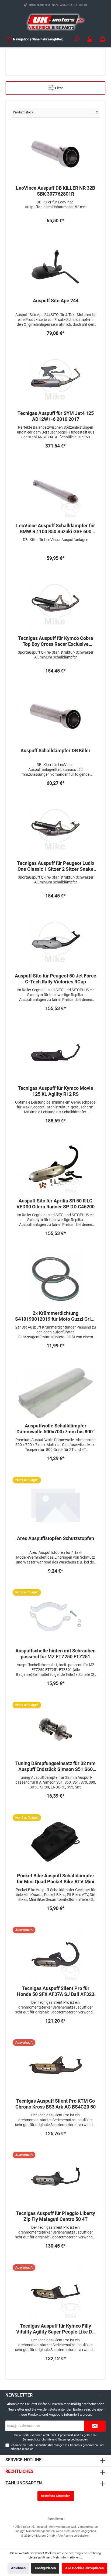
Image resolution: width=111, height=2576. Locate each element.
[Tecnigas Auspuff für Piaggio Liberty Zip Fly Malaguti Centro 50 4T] (55, 2179)
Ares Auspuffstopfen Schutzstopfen (55, 1538)
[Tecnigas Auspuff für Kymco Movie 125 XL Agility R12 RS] (55, 1054)
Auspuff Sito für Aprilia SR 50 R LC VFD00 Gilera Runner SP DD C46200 (55, 1204)
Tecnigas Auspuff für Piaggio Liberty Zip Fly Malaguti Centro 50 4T (55, 2216)
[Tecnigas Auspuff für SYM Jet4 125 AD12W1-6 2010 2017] (55, 379)
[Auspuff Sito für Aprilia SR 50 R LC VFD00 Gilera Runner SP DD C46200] (55, 1167)
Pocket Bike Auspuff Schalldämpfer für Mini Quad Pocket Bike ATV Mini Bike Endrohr (55, 1879)
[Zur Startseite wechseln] (55, 22)
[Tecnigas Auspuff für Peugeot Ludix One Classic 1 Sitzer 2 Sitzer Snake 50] (55, 829)
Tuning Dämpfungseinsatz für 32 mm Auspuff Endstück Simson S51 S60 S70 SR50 (55, 1766)
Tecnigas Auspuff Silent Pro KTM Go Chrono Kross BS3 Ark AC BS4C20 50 (55, 2104)
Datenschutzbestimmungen (46, 2445)
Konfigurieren (45, 2568)
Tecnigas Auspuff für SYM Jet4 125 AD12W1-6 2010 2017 (56, 416)
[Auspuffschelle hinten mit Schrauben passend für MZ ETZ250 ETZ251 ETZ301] (55, 1617)
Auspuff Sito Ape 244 (56, 301)
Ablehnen (18, 2568)
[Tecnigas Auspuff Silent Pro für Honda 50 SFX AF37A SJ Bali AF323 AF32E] (55, 1954)
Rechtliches (19, 2471)
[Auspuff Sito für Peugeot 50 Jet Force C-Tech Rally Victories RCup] (55, 942)
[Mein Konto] (90, 39)
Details (56, 2032)
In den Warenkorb (56, 232)
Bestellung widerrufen (56, 2496)
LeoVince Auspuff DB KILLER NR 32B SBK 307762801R (55, 191)
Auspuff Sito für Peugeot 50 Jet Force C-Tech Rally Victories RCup (55, 979)
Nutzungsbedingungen (73, 2440)
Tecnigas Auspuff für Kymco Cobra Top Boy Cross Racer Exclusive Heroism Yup (56, 641)
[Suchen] (77, 39)
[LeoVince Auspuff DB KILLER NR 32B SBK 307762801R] (55, 154)
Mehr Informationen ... (68, 2558)
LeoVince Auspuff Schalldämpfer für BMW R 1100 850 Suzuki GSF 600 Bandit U (56, 529)
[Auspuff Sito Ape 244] (55, 267)
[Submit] (95, 2426)
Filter (58, 88)
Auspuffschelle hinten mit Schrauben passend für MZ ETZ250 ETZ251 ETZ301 (55, 1654)
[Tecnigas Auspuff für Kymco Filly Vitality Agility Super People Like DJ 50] (55, 2292)
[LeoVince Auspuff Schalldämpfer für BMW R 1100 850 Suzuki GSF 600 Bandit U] (55, 492)
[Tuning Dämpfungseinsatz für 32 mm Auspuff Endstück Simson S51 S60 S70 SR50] (55, 1729)
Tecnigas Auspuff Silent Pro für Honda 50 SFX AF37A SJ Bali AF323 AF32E (56, 1991)
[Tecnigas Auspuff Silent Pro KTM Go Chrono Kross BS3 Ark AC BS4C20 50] (55, 2067)
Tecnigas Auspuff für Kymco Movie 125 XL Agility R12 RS (55, 1091)
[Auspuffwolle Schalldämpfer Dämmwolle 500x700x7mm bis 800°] (55, 1392)
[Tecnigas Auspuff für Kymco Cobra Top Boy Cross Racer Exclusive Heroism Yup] (55, 604)
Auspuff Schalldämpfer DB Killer (55, 750)
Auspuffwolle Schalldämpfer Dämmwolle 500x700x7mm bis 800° (55, 1429)
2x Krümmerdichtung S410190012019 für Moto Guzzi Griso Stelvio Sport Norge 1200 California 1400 (55, 1316)
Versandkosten (88, 2527)
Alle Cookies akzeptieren (84, 2568)
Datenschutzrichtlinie (37, 2440)
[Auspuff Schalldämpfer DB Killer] (55, 717)
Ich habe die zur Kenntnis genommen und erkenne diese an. (57, 2447)
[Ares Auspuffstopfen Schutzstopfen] (55, 1504)
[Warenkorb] (103, 39)
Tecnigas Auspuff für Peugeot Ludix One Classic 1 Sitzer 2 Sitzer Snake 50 (56, 866)
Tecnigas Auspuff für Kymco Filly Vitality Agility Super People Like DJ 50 (55, 2329)
